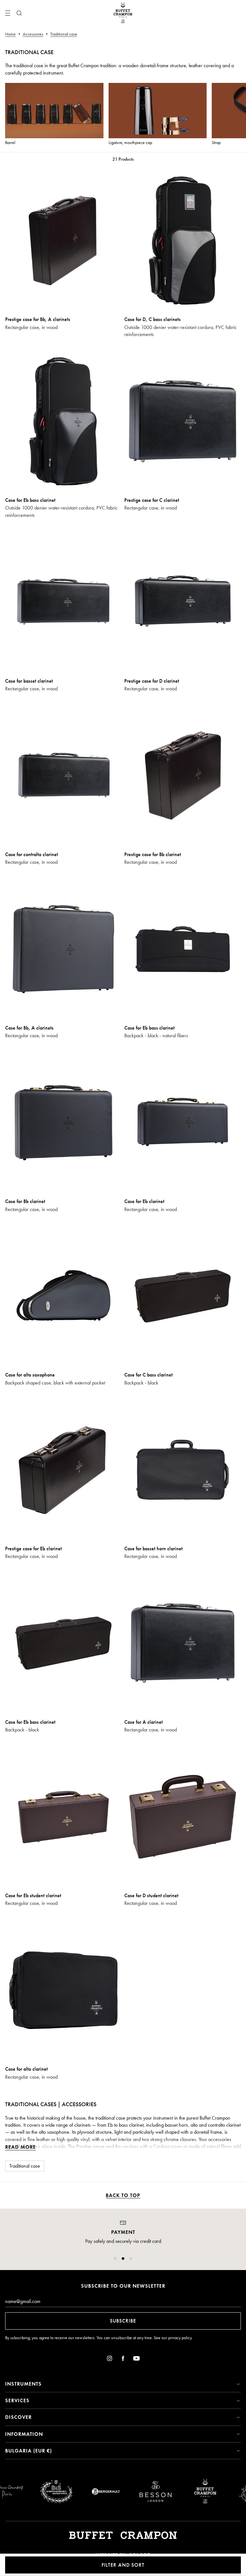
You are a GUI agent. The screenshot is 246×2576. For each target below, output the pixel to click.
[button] (115, 2259)
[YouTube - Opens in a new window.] (136, 2359)
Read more (20, 2147)
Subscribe (123, 2321)
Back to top (123, 2195)
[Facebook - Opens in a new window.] (123, 2359)
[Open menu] (8, 13)
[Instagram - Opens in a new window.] (110, 2359)
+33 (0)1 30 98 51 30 (123, 2248)
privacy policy (180, 2338)
